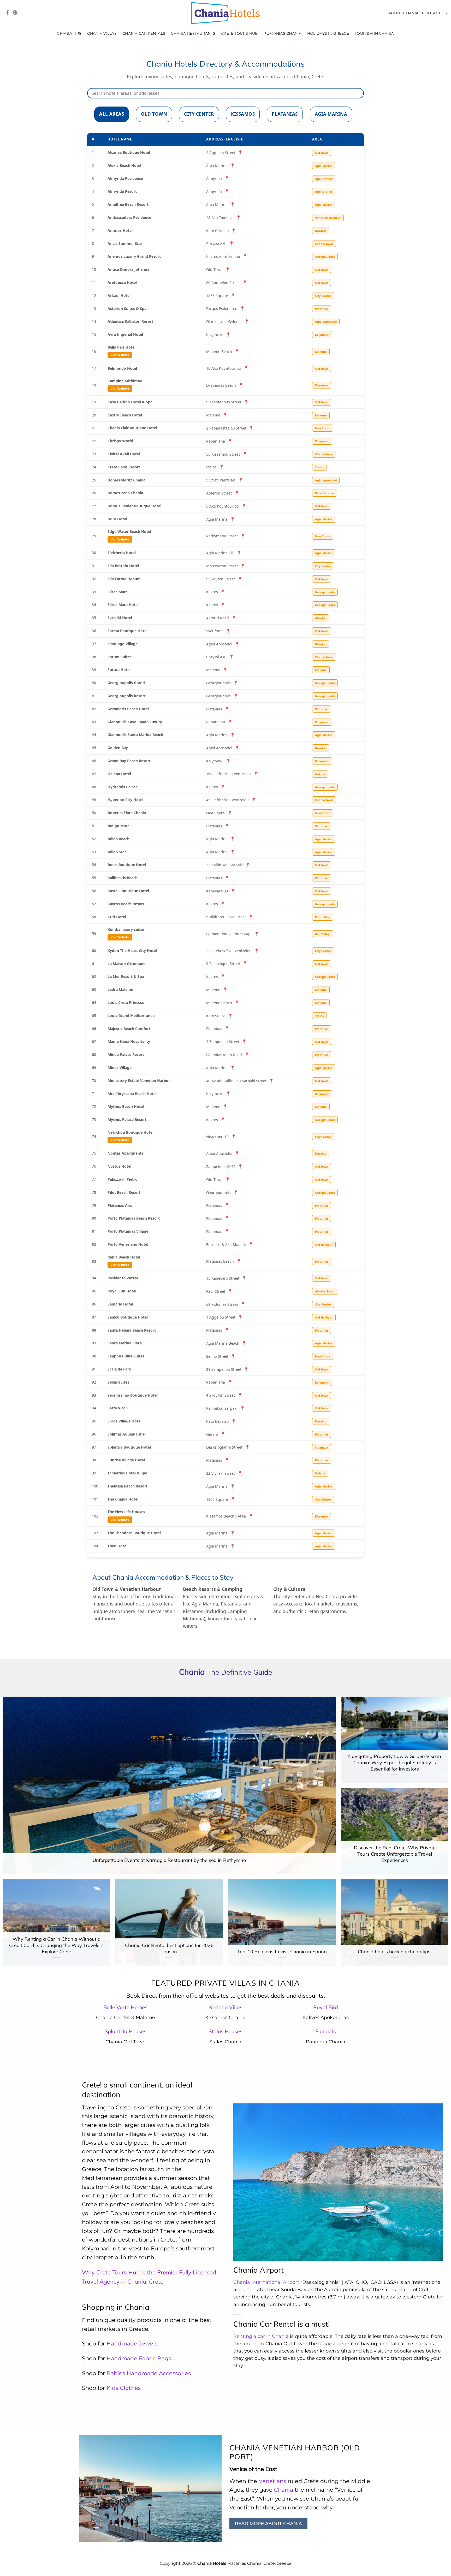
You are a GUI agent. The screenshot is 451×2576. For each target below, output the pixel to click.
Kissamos (243, 114)
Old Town (154, 114)
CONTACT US (435, 13)
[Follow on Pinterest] (15, 13)
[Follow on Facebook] (8, 13)
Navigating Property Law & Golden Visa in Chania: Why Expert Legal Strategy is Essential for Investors (395, 1762)
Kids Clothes (124, 2388)
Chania (284, 2490)
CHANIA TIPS (69, 33)
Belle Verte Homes (125, 2007)
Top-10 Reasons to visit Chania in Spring (282, 1952)
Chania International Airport (266, 2282)
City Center (199, 114)
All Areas (112, 114)
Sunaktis (326, 2031)
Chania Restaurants (193, 33)
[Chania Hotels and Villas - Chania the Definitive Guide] (225, 13)
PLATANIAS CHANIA (283, 33)
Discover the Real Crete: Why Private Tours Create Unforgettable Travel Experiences (395, 1854)
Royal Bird (326, 2007)
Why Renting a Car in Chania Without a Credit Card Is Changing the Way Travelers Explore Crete (56, 1945)
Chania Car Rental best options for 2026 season (169, 1948)
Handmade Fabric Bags (139, 2358)
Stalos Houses (225, 2031)
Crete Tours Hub (239, 33)
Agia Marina (331, 114)
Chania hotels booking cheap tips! (395, 1952)
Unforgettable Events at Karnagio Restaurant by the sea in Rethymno (169, 1860)
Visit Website (120, 355)
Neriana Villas (225, 2007)
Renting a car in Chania (261, 2336)
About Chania (403, 13)
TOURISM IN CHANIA (374, 33)
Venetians (272, 2481)
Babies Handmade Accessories (149, 2373)
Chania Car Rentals (144, 33)
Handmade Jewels (132, 2343)
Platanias (285, 114)
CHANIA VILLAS (102, 33)
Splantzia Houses (126, 2031)
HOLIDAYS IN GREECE (328, 33)
